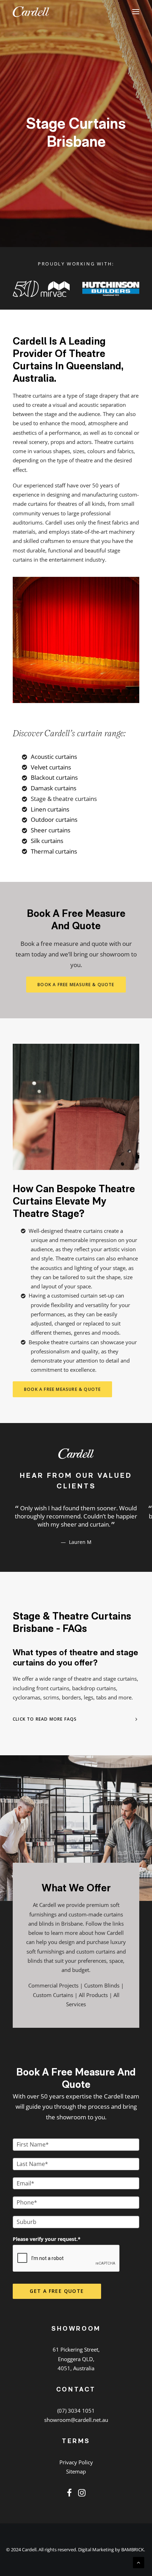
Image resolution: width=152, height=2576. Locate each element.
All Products (93, 2003)
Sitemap (76, 2480)
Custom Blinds (102, 1994)
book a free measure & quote (76, 985)
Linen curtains (50, 809)
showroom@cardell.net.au (76, 2428)
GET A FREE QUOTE (57, 2299)
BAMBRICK (133, 2558)
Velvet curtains (51, 767)
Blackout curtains (54, 777)
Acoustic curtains (54, 757)
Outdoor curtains (54, 819)
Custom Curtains (53, 2003)
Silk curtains (47, 841)
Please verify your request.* (47, 2247)
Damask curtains (54, 788)
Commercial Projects (53, 1994)
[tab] (76, 1727)
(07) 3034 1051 (76, 2419)
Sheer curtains (51, 830)
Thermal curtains (54, 851)
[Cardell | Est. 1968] (31, 12)
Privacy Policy (76, 2470)
